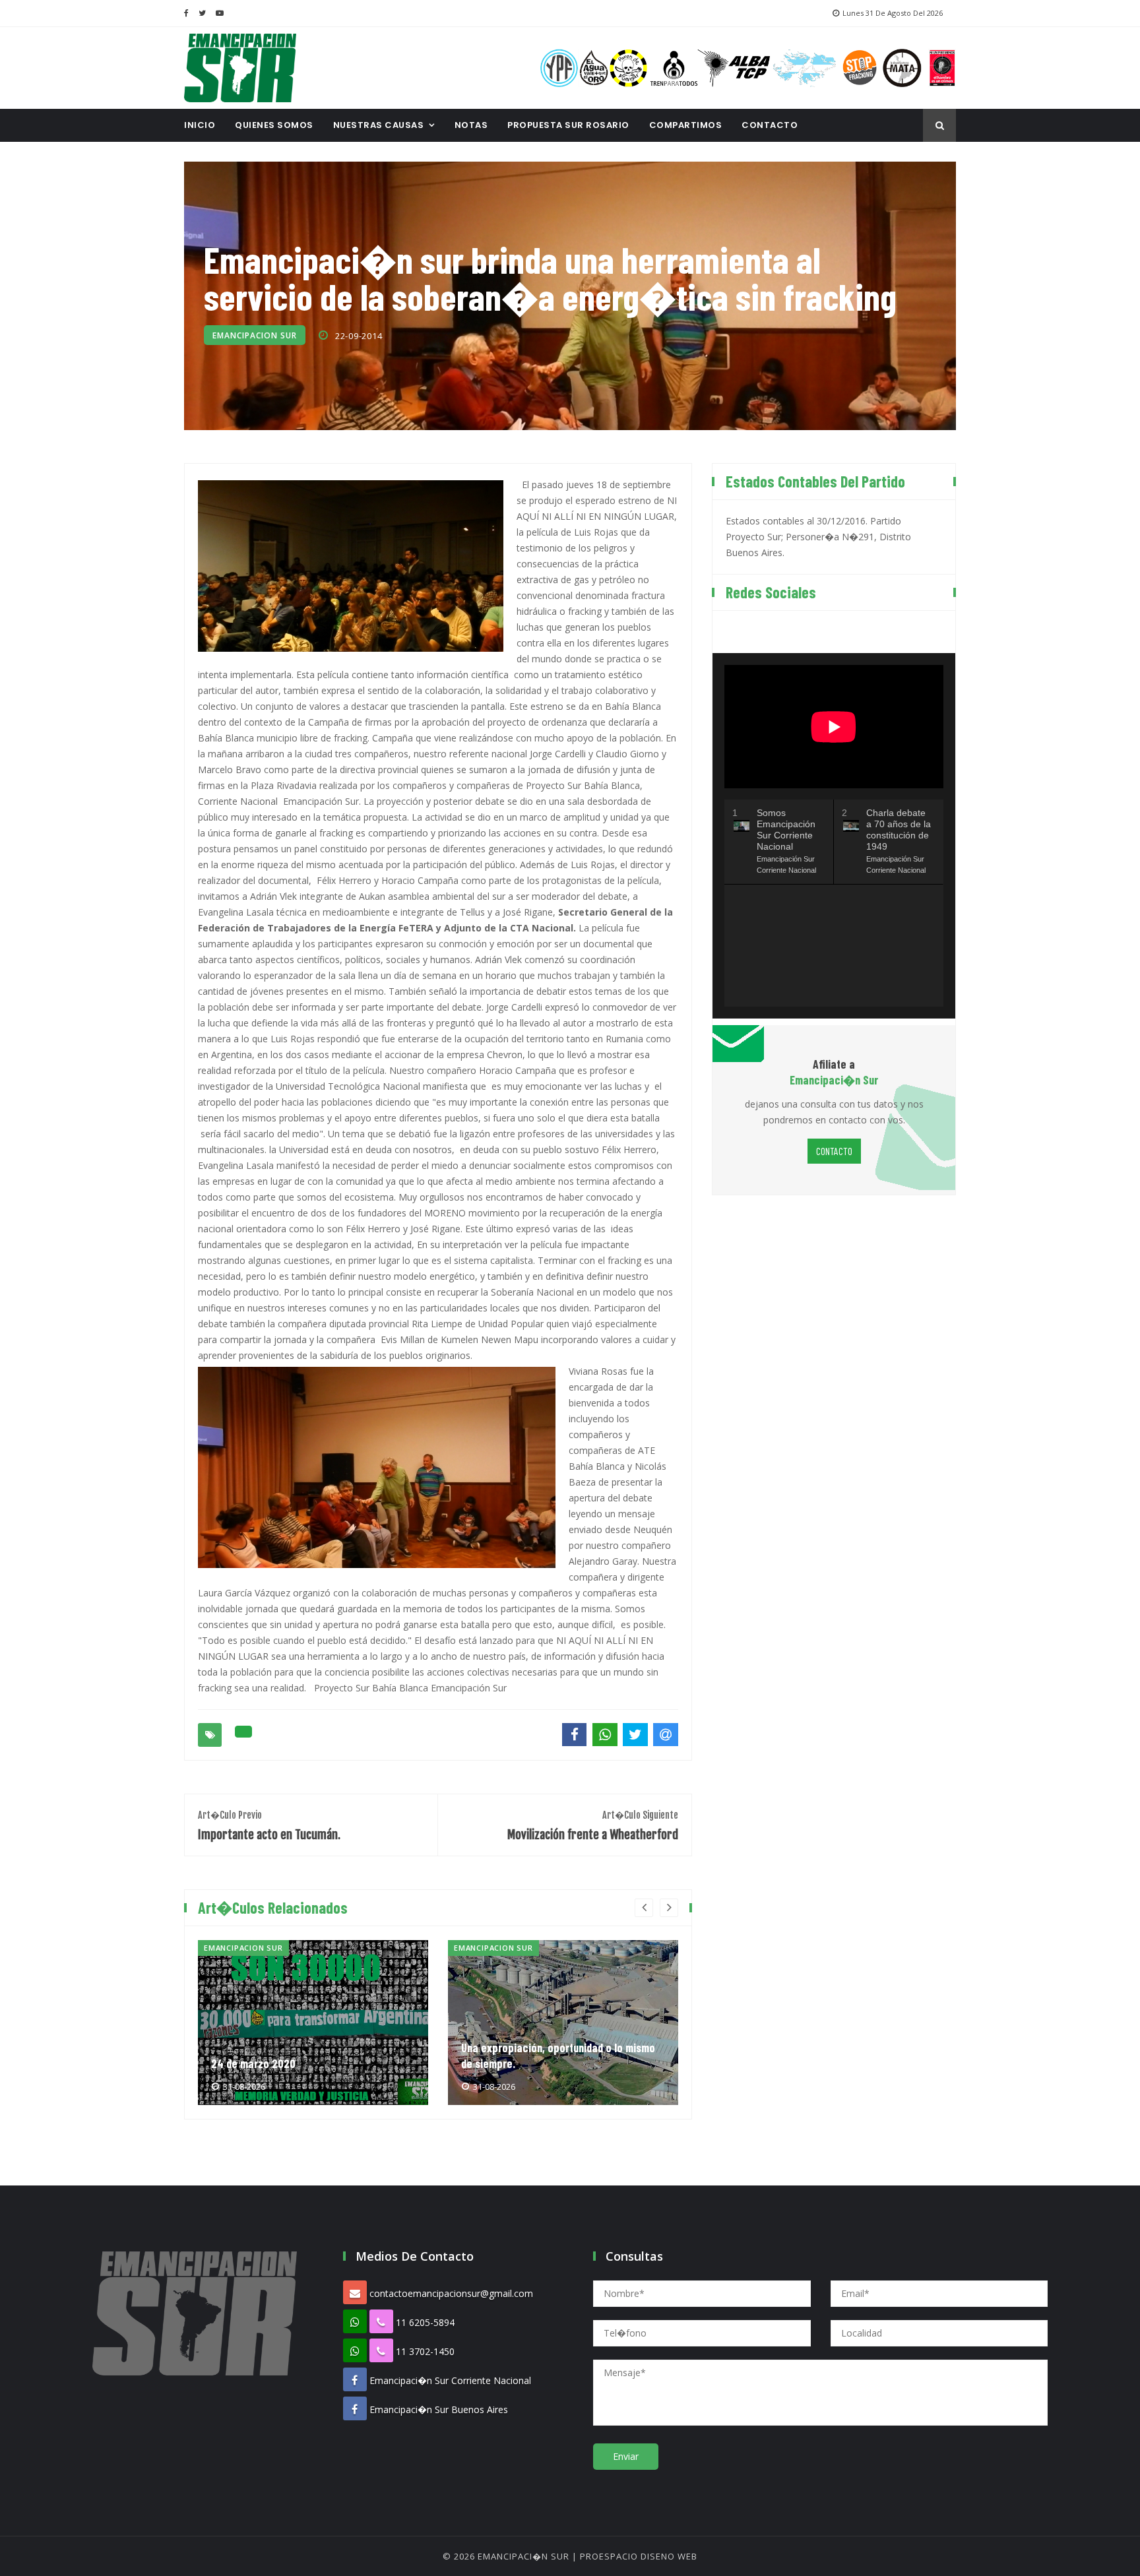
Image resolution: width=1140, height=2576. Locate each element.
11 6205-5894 (425, 2322)
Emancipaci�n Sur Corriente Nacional (450, 2380)
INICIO (200, 125)
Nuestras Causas (379, 125)
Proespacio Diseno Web (639, 2556)
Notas (471, 125)
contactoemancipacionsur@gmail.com (451, 2293)
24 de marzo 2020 (253, 2063)
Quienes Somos (274, 125)
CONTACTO (770, 125)
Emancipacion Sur (255, 335)
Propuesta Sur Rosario (568, 125)
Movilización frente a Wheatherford (593, 1826)
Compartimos (686, 125)
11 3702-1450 (425, 2351)
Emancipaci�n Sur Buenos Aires (439, 2409)
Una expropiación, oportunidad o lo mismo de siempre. (558, 2056)
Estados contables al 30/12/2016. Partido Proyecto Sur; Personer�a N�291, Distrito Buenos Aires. (818, 537)
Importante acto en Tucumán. (269, 1826)
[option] (313, 2023)
